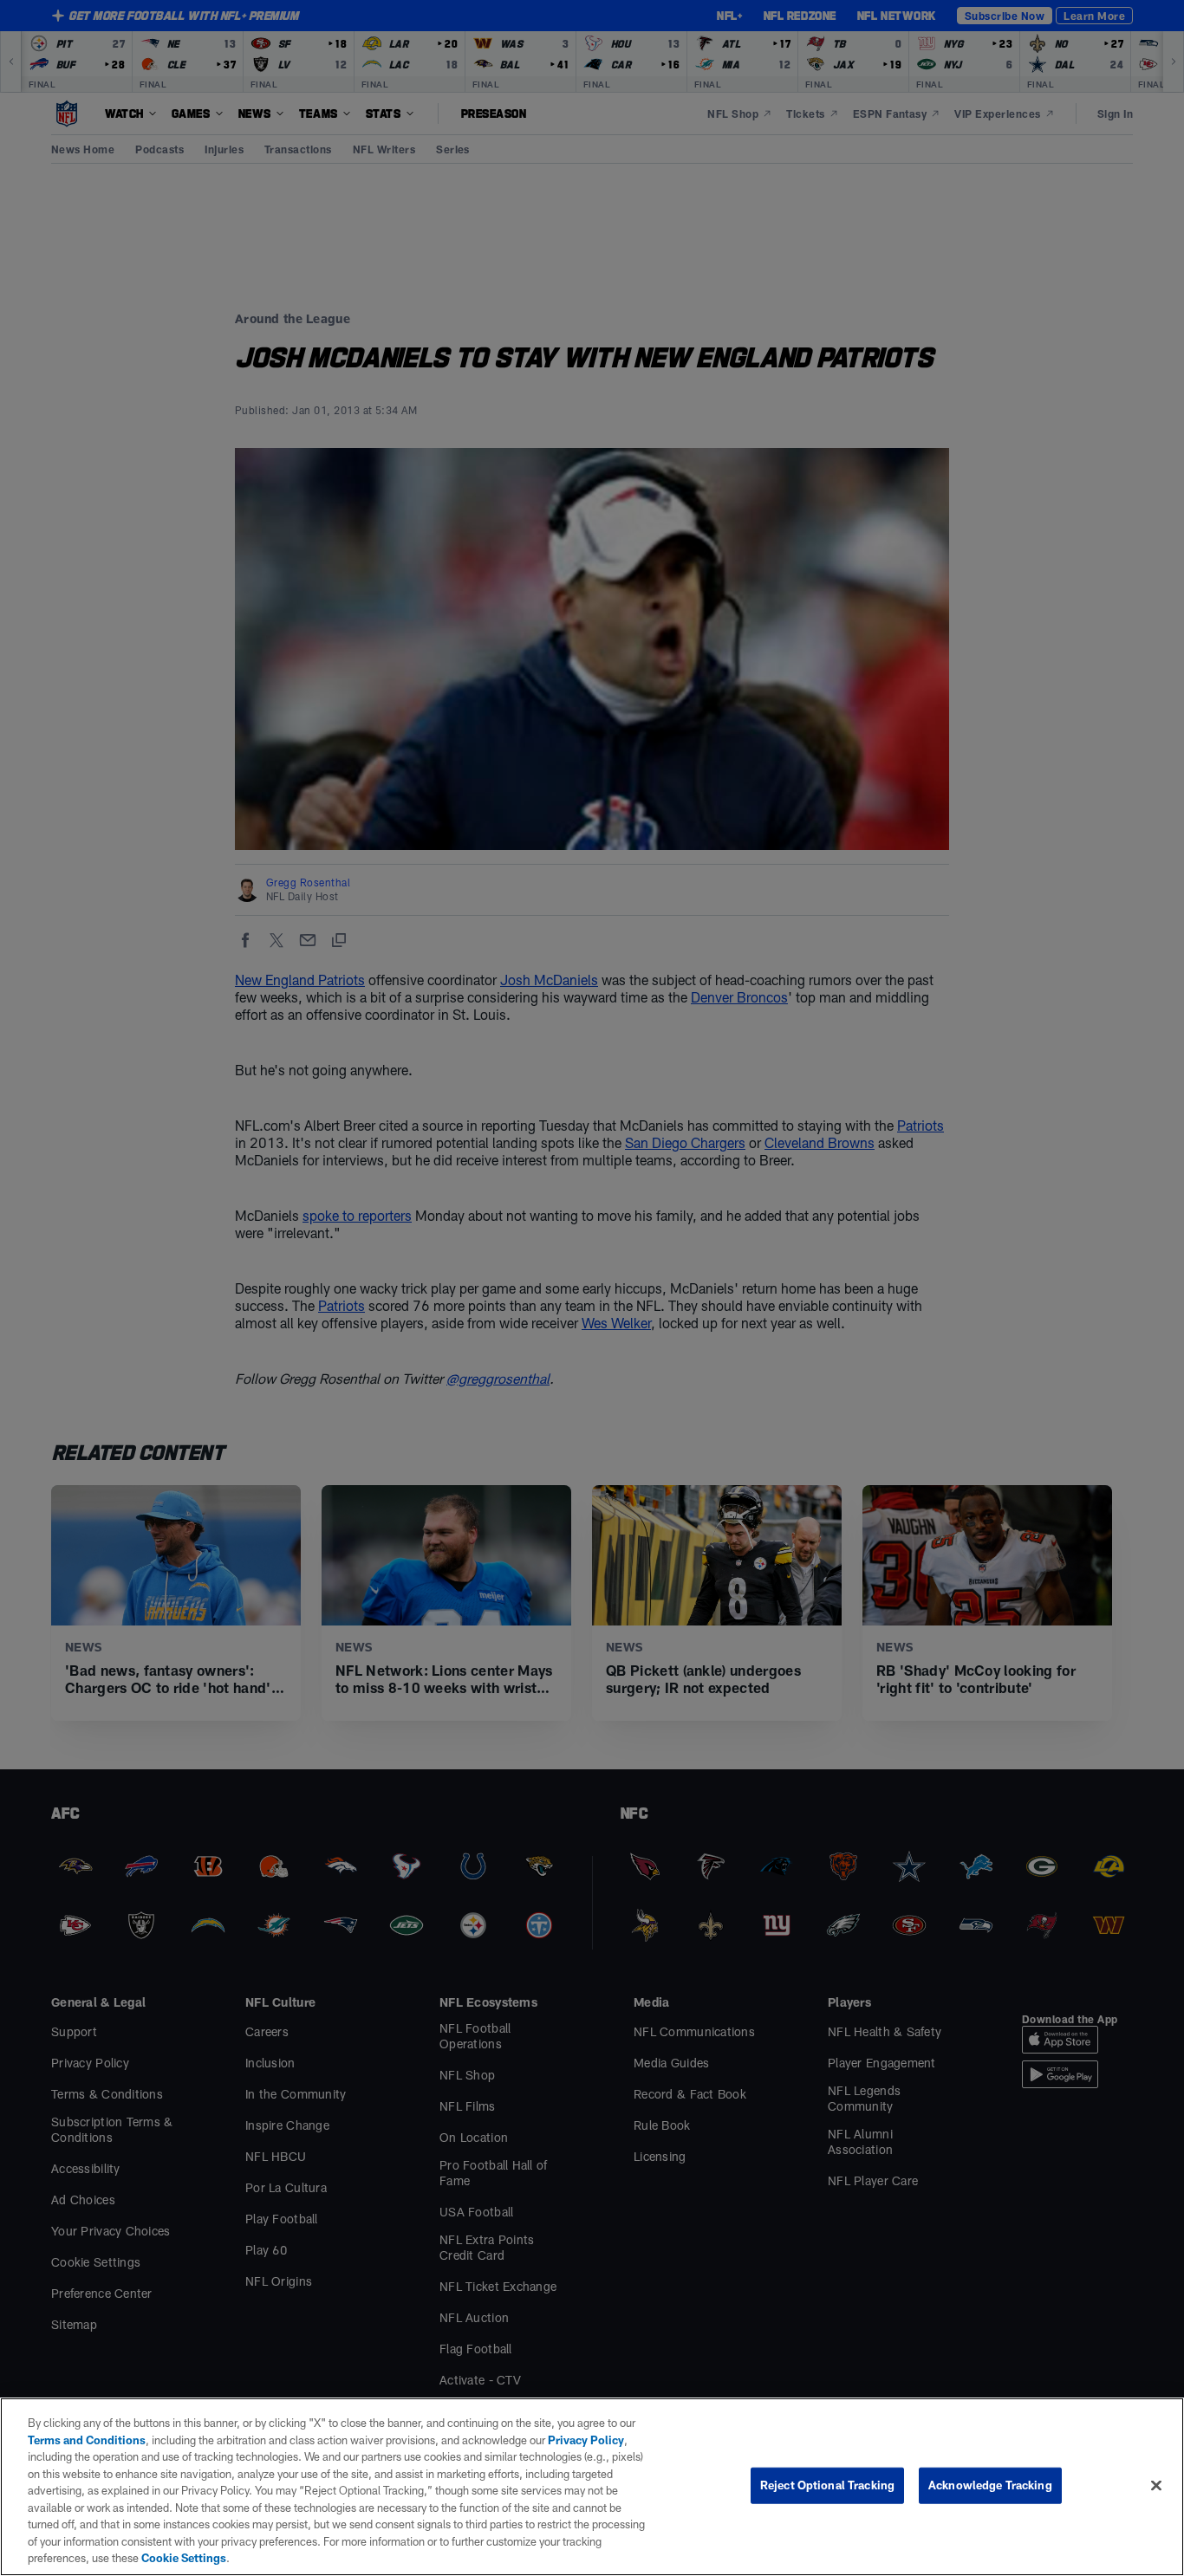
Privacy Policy (586, 2440)
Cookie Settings (184, 2558)
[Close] (1156, 2486)
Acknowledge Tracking (990, 2485)
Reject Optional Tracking (827, 2485)
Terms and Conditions (87, 2440)
